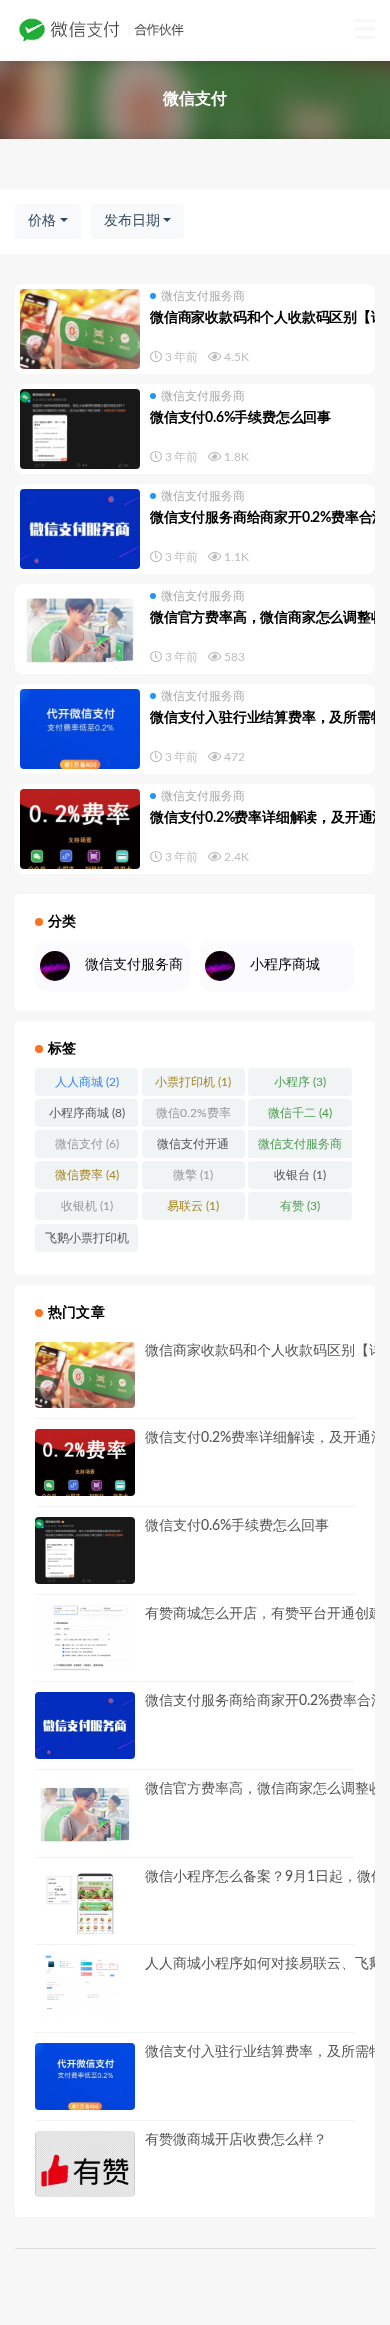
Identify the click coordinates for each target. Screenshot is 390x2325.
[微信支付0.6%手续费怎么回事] (80, 429)
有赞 (300, 1206)
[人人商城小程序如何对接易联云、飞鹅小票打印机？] (85, 1988)
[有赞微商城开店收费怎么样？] (85, 2164)
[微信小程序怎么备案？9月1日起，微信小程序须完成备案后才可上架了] (85, 1901)
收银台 (300, 1175)
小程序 (300, 1082)
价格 (42, 221)
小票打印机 (193, 1082)
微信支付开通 (193, 1148)
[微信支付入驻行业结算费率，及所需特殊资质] (80, 729)
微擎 (193, 1175)
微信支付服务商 (203, 296)
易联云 (193, 1206)
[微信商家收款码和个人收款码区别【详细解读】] (80, 329)
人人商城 (87, 1082)
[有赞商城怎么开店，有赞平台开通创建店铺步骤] (85, 1638)
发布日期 (132, 221)
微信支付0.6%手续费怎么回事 (240, 418)
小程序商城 (87, 1113)
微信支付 (87, 1144)
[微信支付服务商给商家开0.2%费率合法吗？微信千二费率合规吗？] (80, 529)
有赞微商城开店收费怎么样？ (236, 2140)
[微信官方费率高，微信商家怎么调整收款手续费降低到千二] (80, 629)
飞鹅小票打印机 (87, 1242)
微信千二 (300, 1113)
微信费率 (87, 1175)
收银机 (87, 1206)
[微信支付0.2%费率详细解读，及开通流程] (80, 829)
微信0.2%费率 (193, 1117)
